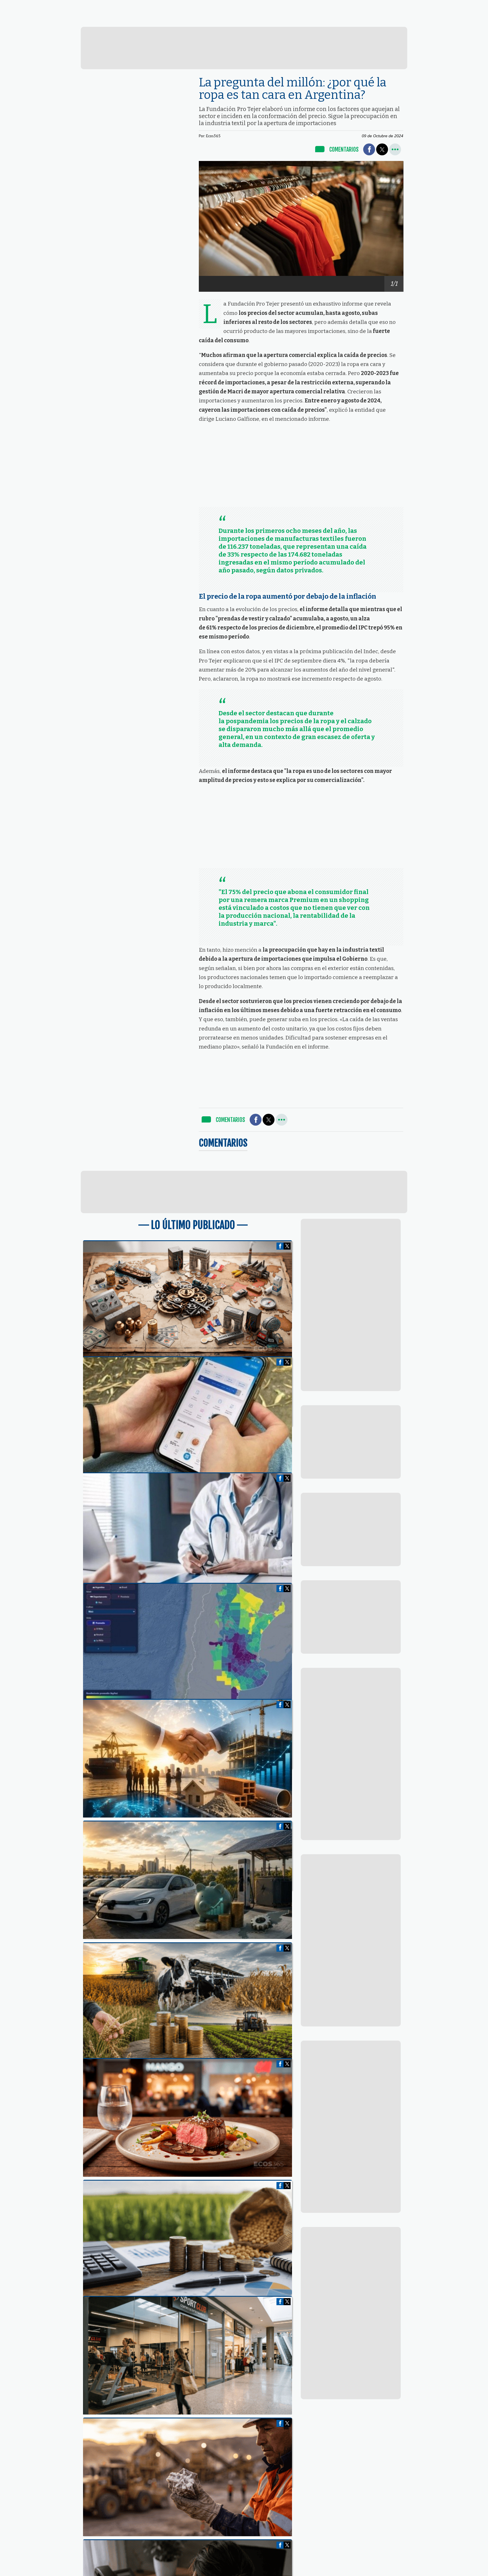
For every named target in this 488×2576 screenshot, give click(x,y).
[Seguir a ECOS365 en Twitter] (382, 6)
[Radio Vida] (351, 20)
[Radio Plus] (442, 21)
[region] (244, 48)
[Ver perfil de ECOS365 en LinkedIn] (392, 6)
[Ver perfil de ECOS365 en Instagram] (401, 6)
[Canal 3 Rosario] (168, 20)
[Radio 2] (259, 20)
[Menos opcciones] (395, 149)
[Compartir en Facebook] (369, 149)
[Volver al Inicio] (46, 7)
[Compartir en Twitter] (382, 149)
